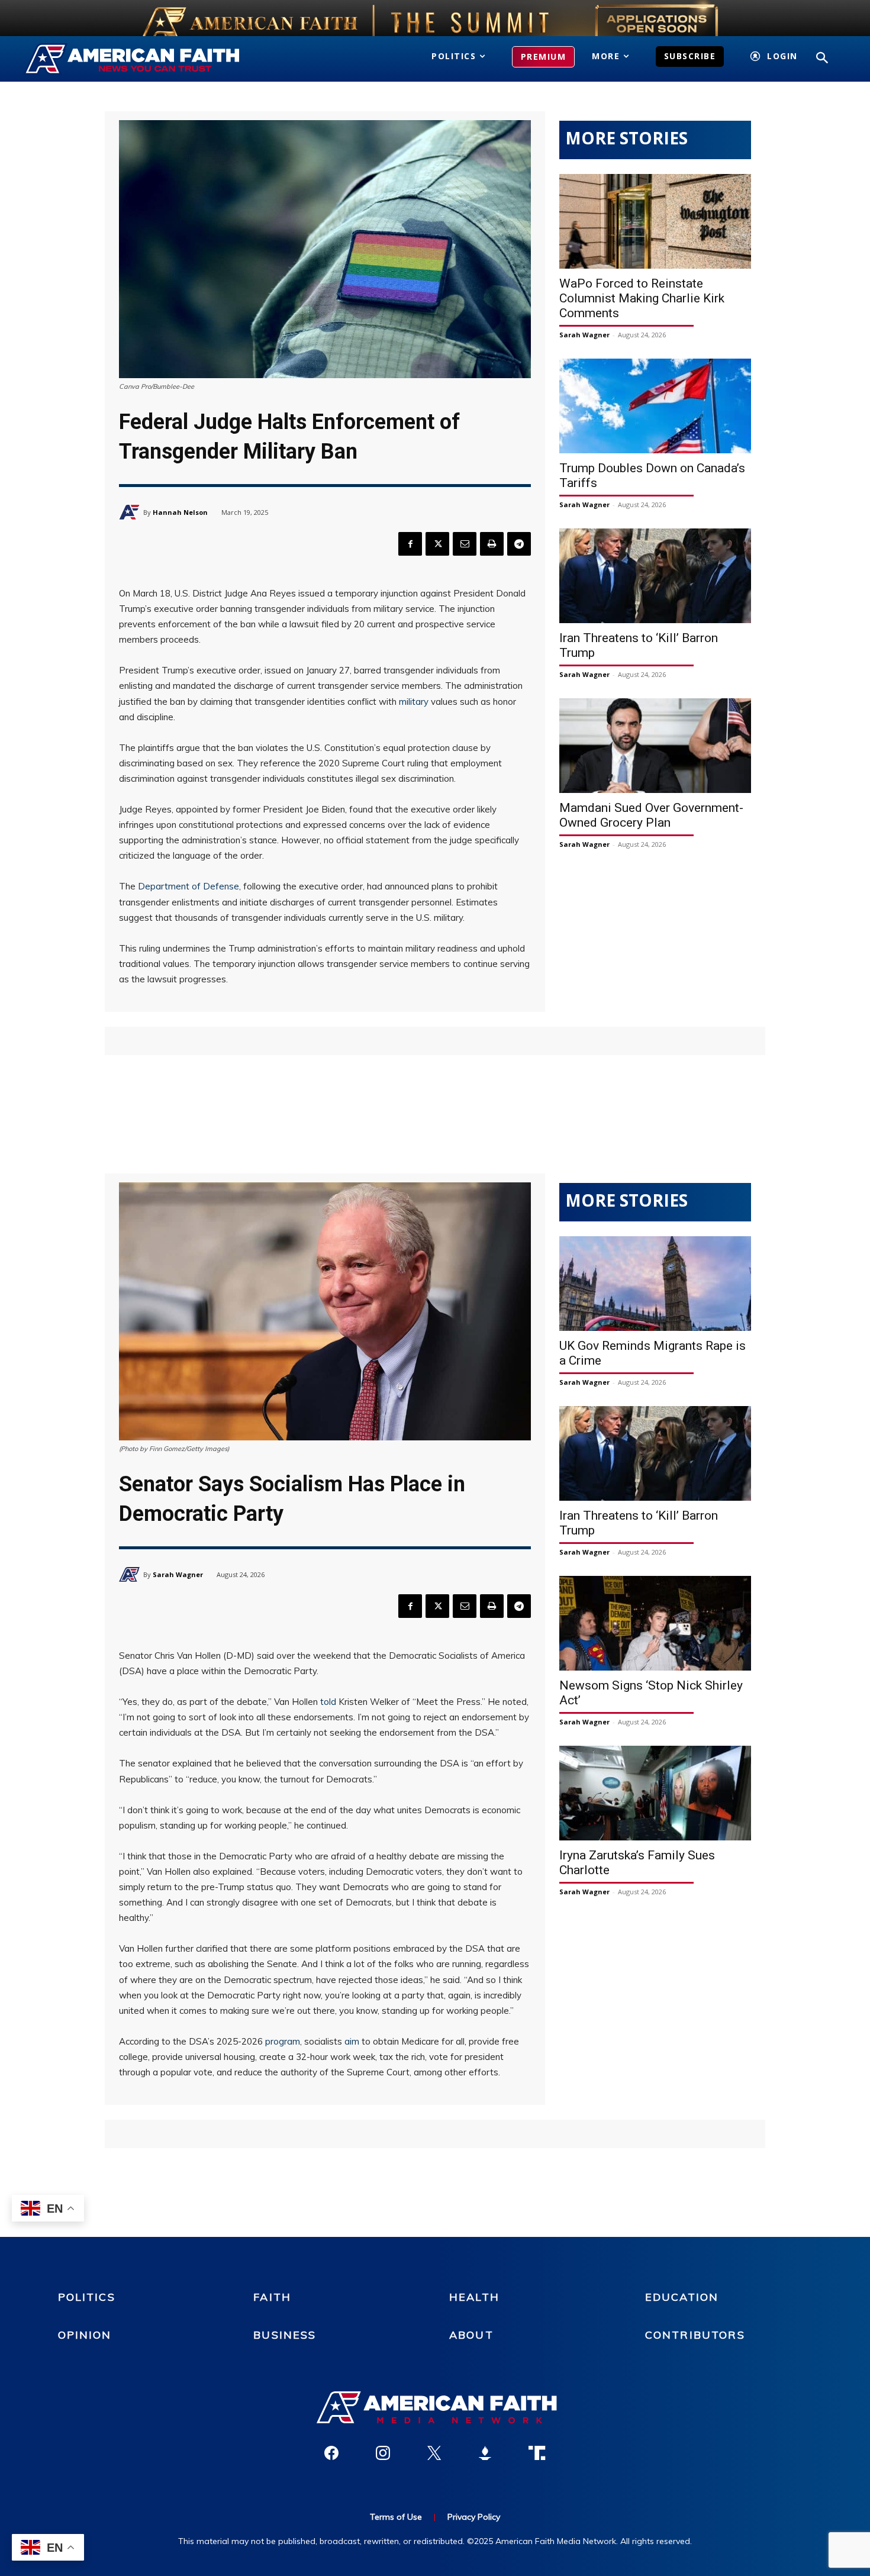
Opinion (85, 2335)
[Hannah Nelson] (131, 512)
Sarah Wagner (584, 335)
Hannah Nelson (180, 512)
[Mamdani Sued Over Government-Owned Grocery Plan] (655, 746)
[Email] (465, 544)
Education (682, 2297)
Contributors (695, 2335)
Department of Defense (188, 886)
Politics (87, 2297)
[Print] (492, 544)
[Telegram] (519, 544)
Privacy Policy (474, 2517)
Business (285, 2335)
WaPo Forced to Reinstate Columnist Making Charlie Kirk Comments (642, 298)
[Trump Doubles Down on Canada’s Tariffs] (655, 406)
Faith (272, 2297)
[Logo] (149, 59)
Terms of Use (396, 2517)
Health (474, 2297)
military (414, 702)
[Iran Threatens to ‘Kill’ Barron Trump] (655, 576)
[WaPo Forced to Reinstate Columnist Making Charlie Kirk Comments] (655, 221)
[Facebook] (410, 544)
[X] (437, 544)
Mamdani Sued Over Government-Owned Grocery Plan (651, 815)
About (471, 2335)
